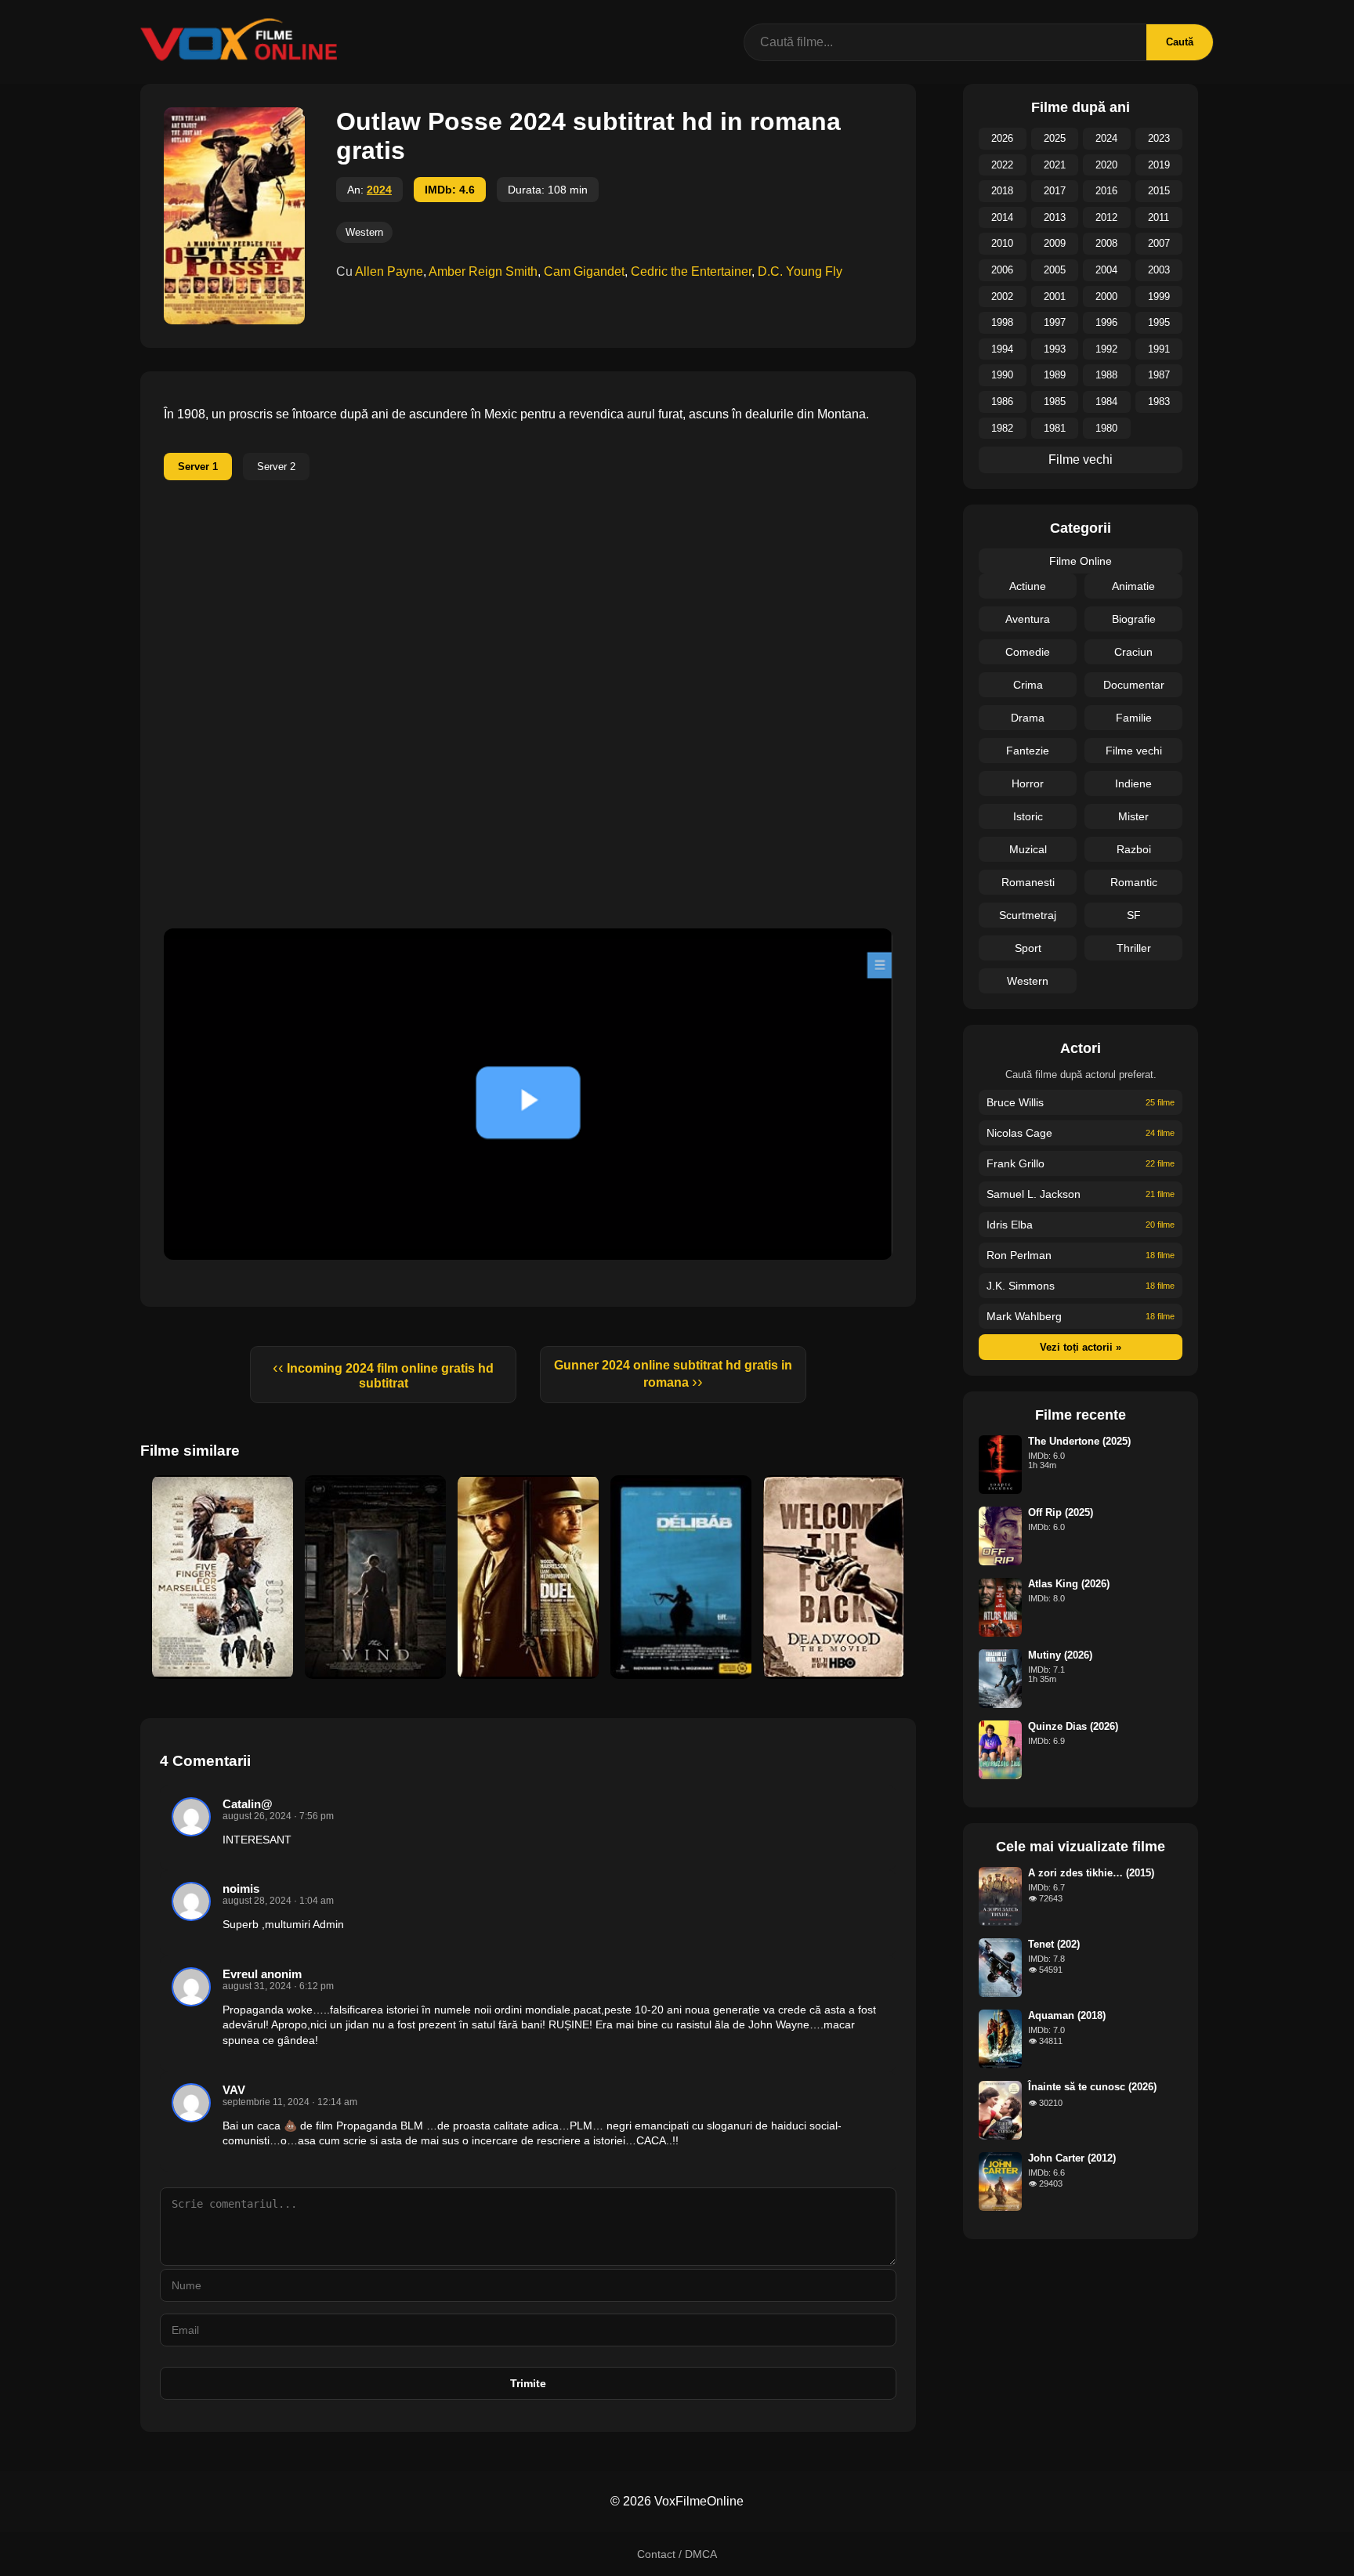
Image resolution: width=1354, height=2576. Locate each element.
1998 (1002, 322)
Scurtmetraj (1028, 915)
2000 (1106, 297)
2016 (1106, 191)
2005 (1055, 270)
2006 (1002, 270)
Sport (1028, 948)
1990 (1002, 375)
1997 (1055, 322)
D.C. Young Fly (800, 271)
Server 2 (276, 467)
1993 (1055, 349)
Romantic (1134, 882)
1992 (1106, 349)
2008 (1106, 243)
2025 (1055, 138)
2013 (1055, 217)
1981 (1055, 428)
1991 (1159, 349)
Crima (1028, 685)
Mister (1133, 816)
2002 (1002, 297)
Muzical (1028, 849)
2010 (1002, 243)
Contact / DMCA (677, 2554)
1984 (1106, 402)
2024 (379, 190)
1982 (1002, 428)
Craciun (1133, 652)
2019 (1159, 165)
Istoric (1028, 816)
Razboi (1134, 849)
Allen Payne (389, 271)
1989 (1055, 375)
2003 (1159, 270)
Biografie (1134, 619)
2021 (1055, 165)
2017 (1055, 191)
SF (1134, 915)
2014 (1002, 217)
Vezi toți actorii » (1081, 1347)
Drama (1028, 718)
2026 (1002, 138)
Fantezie (1028, 751)
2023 (1159, 138)
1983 (1159, 402)
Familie (1134, 718)
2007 (1159, 243)
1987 (1159, 375)
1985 (1055, 402)
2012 (1106, 217)
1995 (1159, 322)
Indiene (1133, 783)
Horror (1028, 783)
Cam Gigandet (584, 271)
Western (364, 232)
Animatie (1133, 586)
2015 (1159, 191)
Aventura (1028, 619)
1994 (1002, 349)
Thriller (1134, 948)
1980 (1106, 428)
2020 (1106, 165)
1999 (1159, 297)
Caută (1180, 42)
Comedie (1028, 652)
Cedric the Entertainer (691, 271)
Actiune (1028, 586)
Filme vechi (1081, 459)
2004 (1106, 270)
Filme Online (1081, 561)
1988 (1106, 375)
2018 (1002, 191)
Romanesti (1028, 882)
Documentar (1134, 685)
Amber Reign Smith (483, 271)
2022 (1002, 165)
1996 (1106, 322)
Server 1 (198, 467)
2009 (1055, 243)
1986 (1002, 402)
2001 (1055, 297)
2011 (1159, 217)
